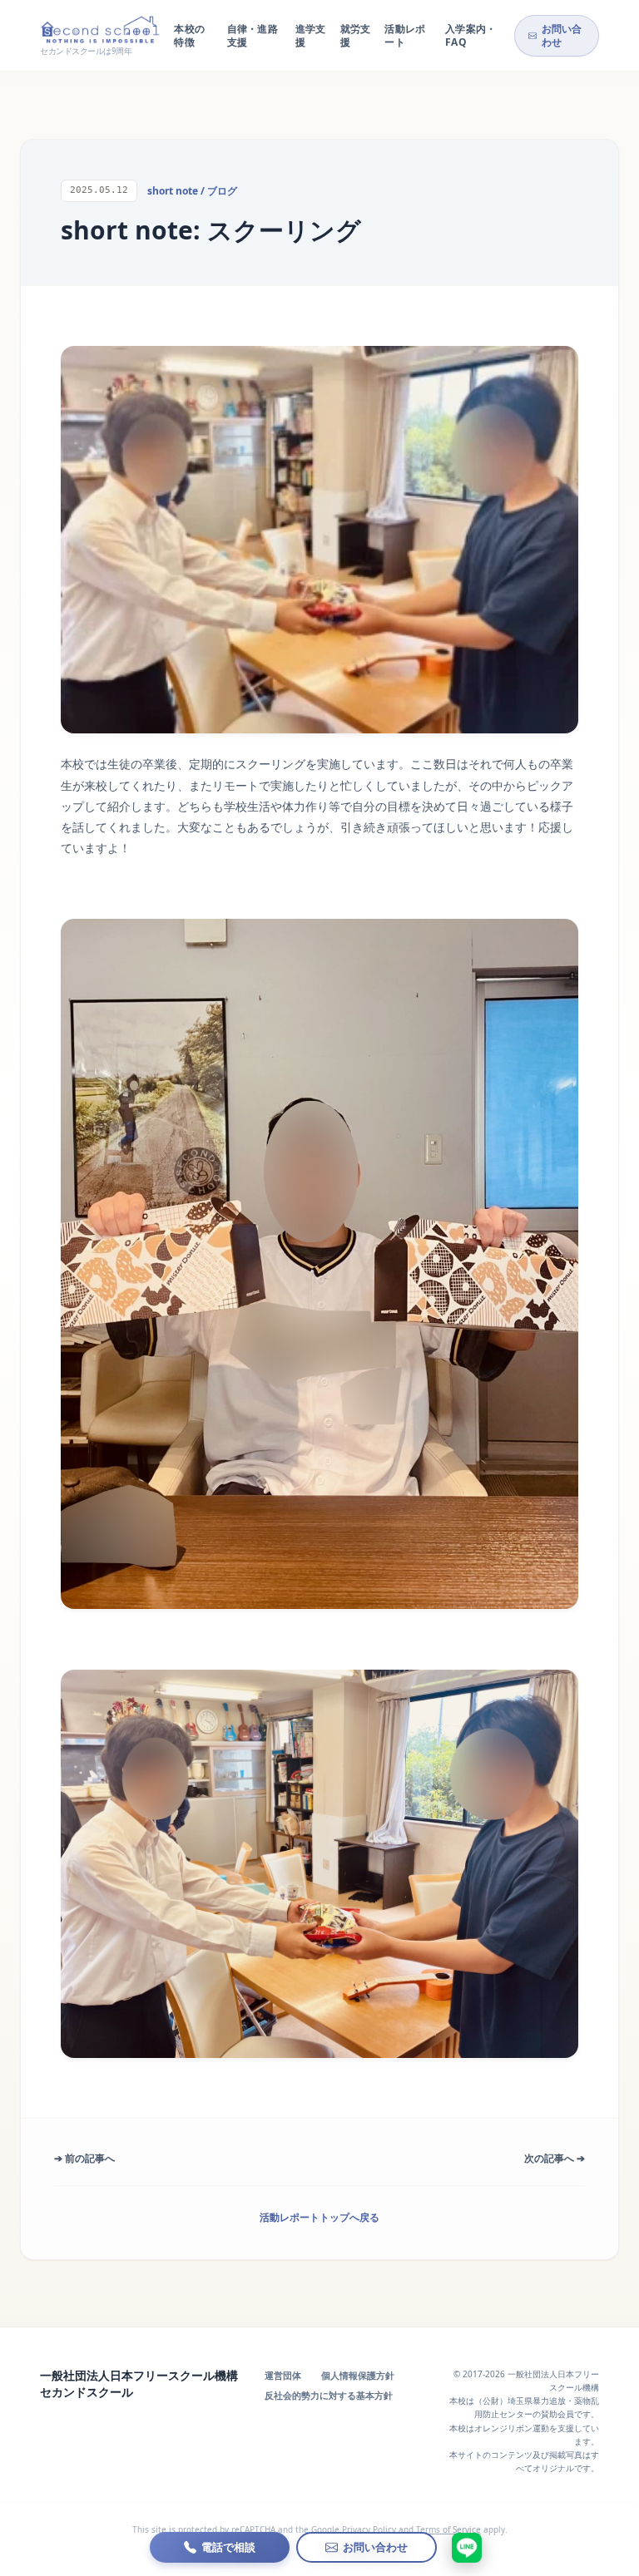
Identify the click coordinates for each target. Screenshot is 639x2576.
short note (173, 191)
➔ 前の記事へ (84, 2158)
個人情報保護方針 (358, 2375)
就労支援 (356, 35)
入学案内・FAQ (471, 35)
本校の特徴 (189, 35)
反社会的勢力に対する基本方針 (329, 2395)
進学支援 (311, 35)
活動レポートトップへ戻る (319, 2217)
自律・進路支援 (253, 35)
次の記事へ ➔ (555, 2158)
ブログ (222, 191)
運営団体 (283, 2375)
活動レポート (405, 35)
